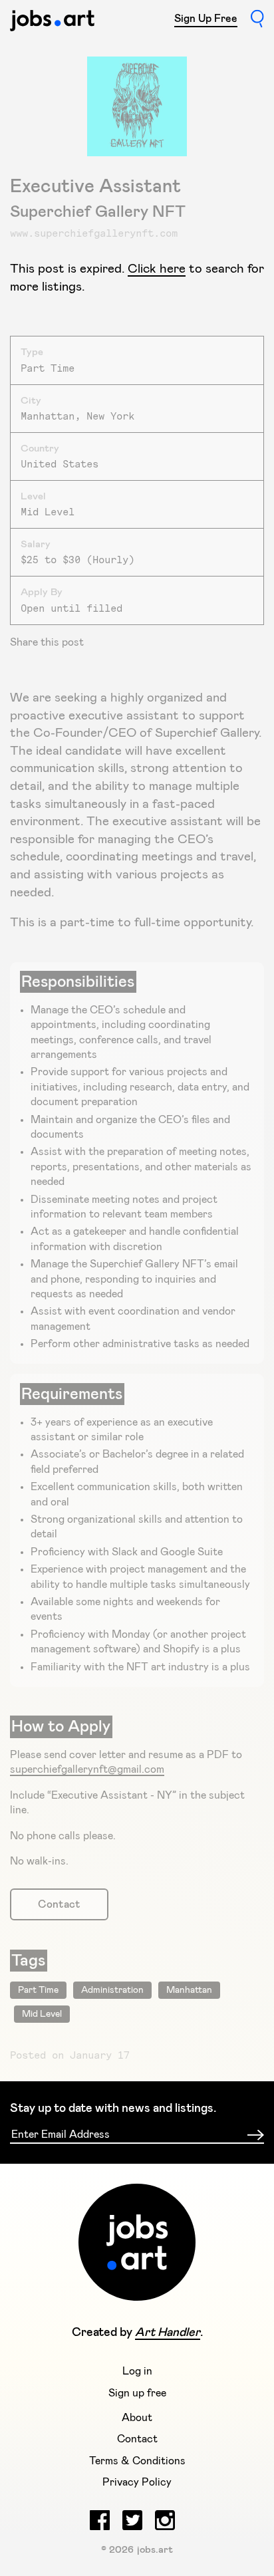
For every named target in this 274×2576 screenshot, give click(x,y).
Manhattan (189, 1990)
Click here (157, 269)
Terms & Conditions (137, 2461)
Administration (112, 1990)
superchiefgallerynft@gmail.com (87, 1769)
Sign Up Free (206, 19)
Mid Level (42, 2014)
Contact (59, 1904)
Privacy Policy (137, 2482)
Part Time (38, 1990)
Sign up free (137, 2393)
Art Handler (168, 2333)
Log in (137, 2371)
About (137, 2418)
